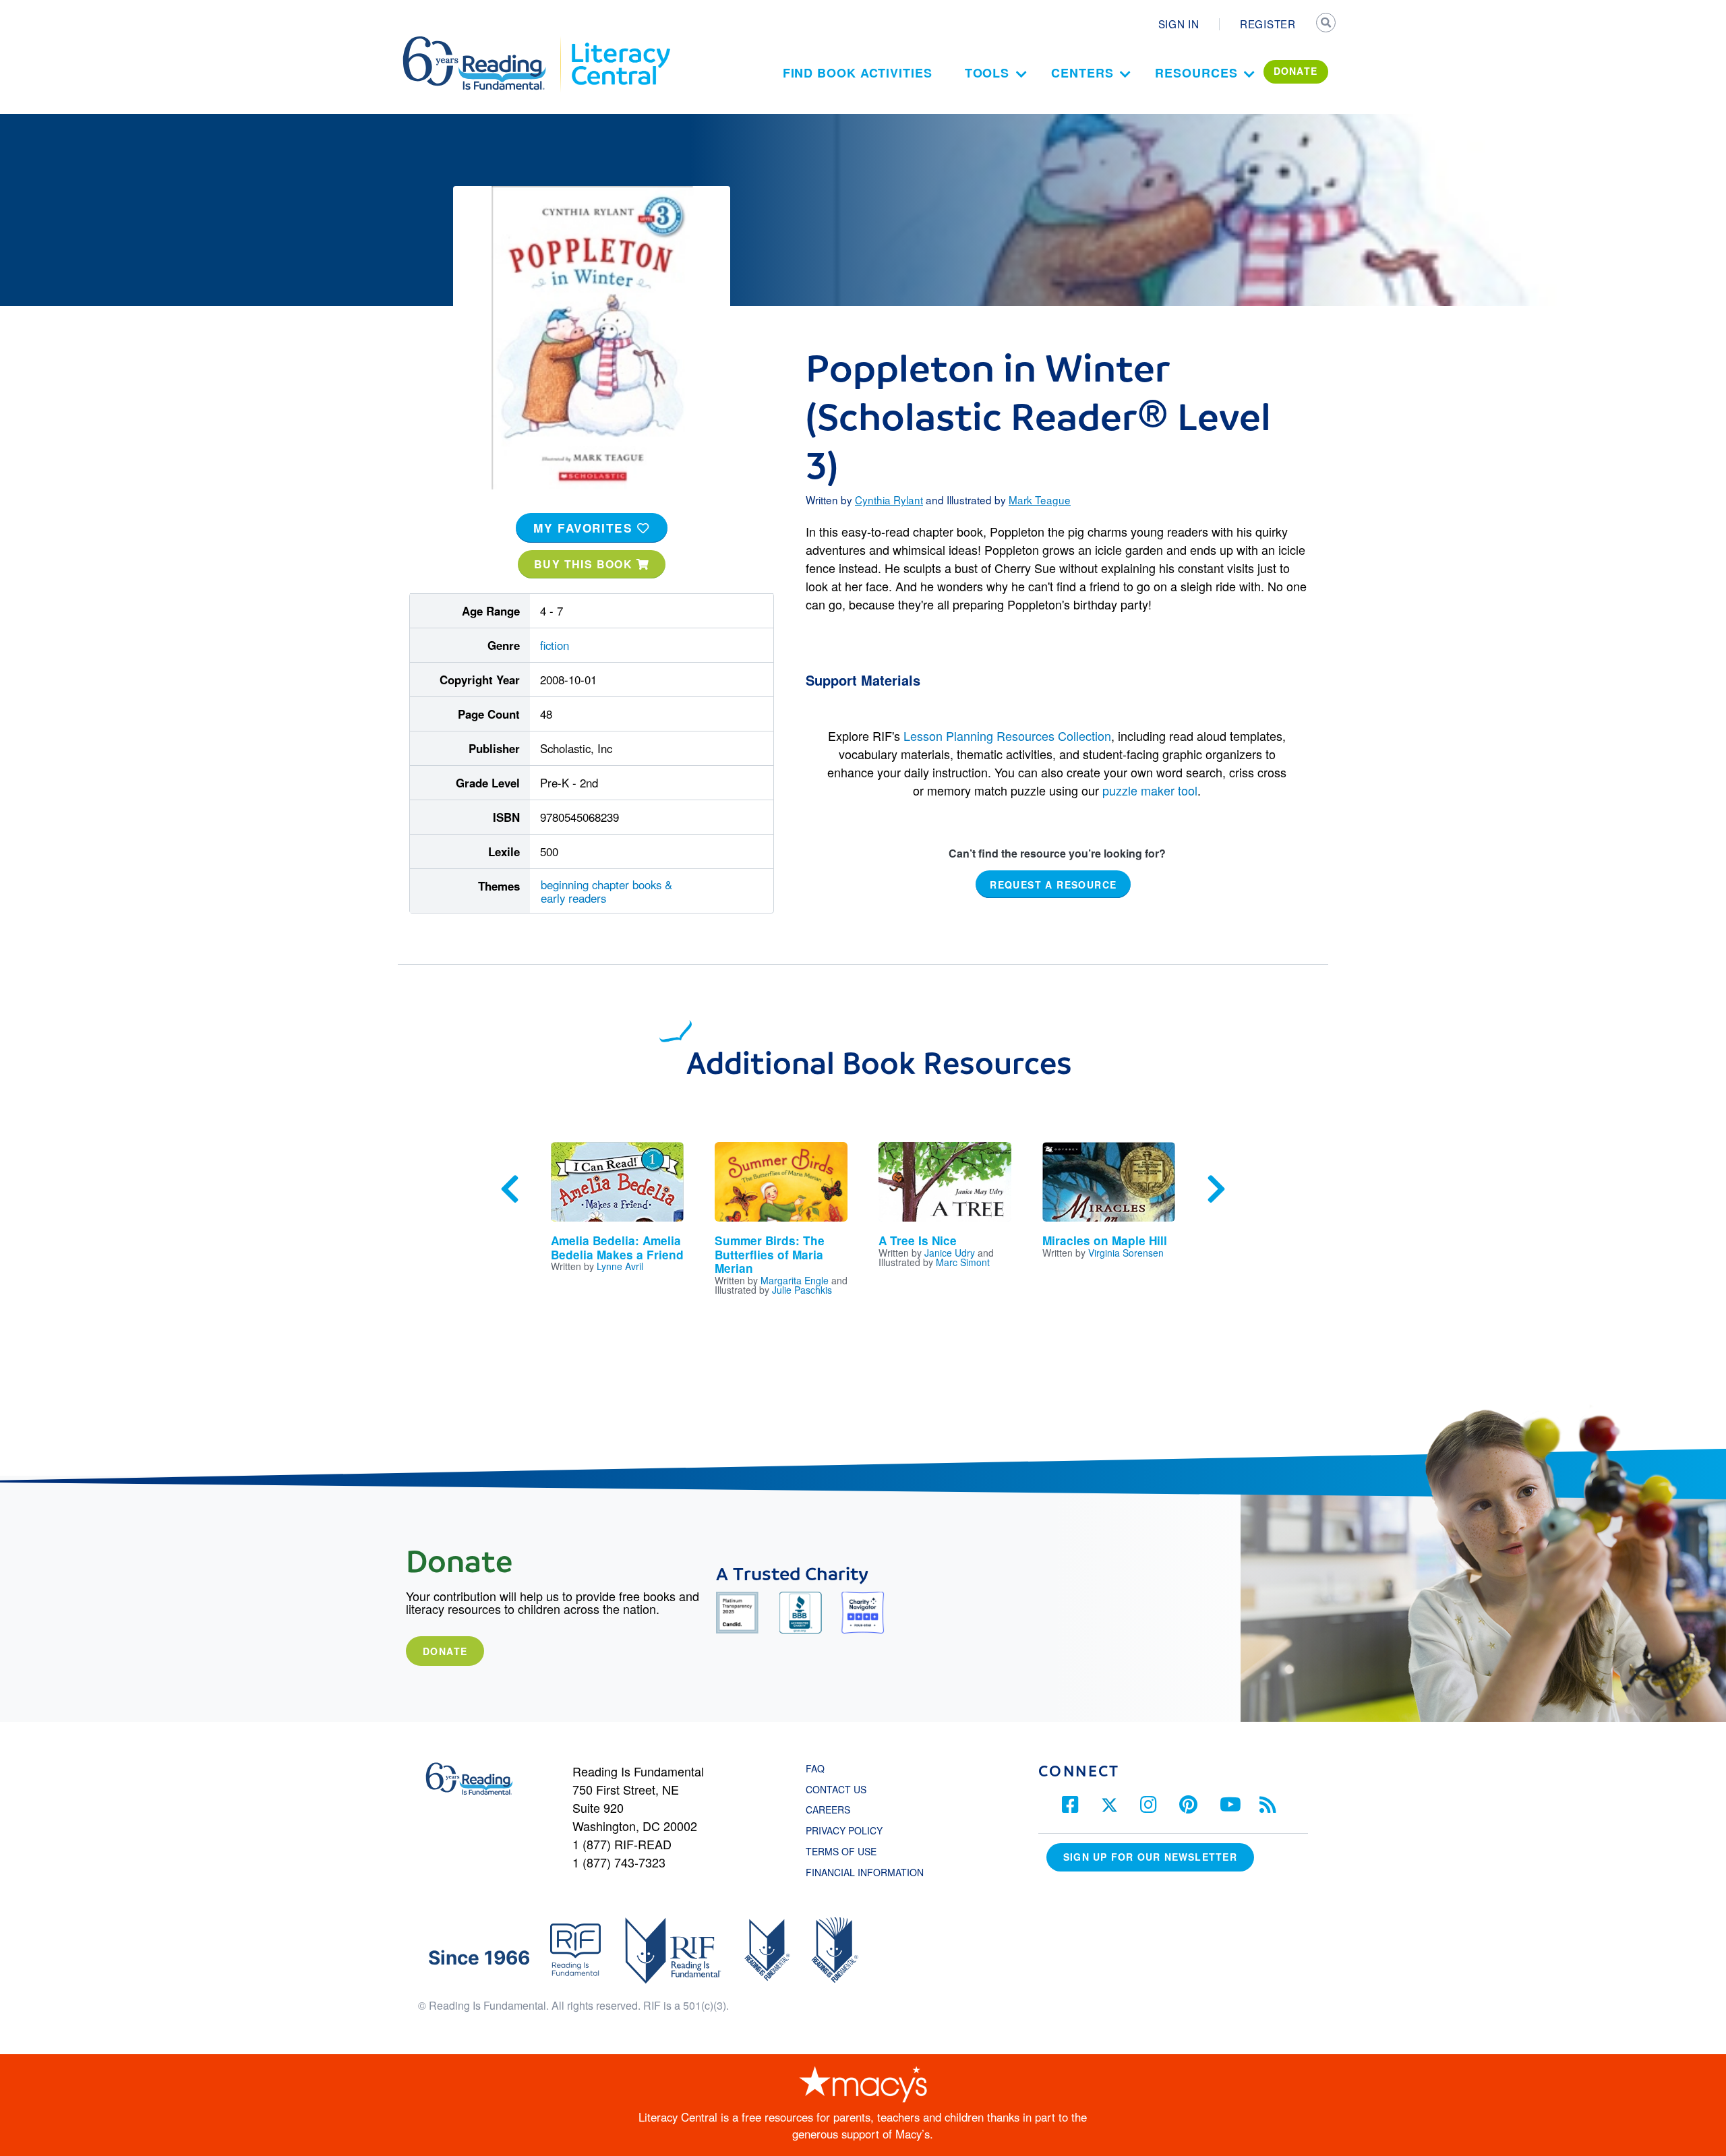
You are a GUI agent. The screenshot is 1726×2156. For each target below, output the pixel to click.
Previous (510, 1189)
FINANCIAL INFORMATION (865, 1872)
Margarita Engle (795, 1280)
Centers (1082, 73)
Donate (445, 1651)
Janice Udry (950, 1253)
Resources (1196, 73)
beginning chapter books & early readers (606, 891)
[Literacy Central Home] (620, 42)
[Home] (484, 42)
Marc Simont (963, 1262)
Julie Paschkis (802, 1290)
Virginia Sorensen (1126, 1253)
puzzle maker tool (1150, 790)
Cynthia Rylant (889, 500)
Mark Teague (1040, 500)
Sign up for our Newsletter (1150, 1857)
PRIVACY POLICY (844, 1830)
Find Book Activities (858, 73)
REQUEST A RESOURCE (1053, 884)
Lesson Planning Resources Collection (1007, 736)
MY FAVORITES (585, 528)
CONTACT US (840, 1789)
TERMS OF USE (848, 1851)
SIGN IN (1179, 24)
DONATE (1296, 71)
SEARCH (1326, 24)
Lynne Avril (620, 1266)
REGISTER (1268, 24)
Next (1216, 1189)
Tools (987, 73)
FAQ (815, 1768)
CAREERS (828, 1809)
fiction (555, 645)
